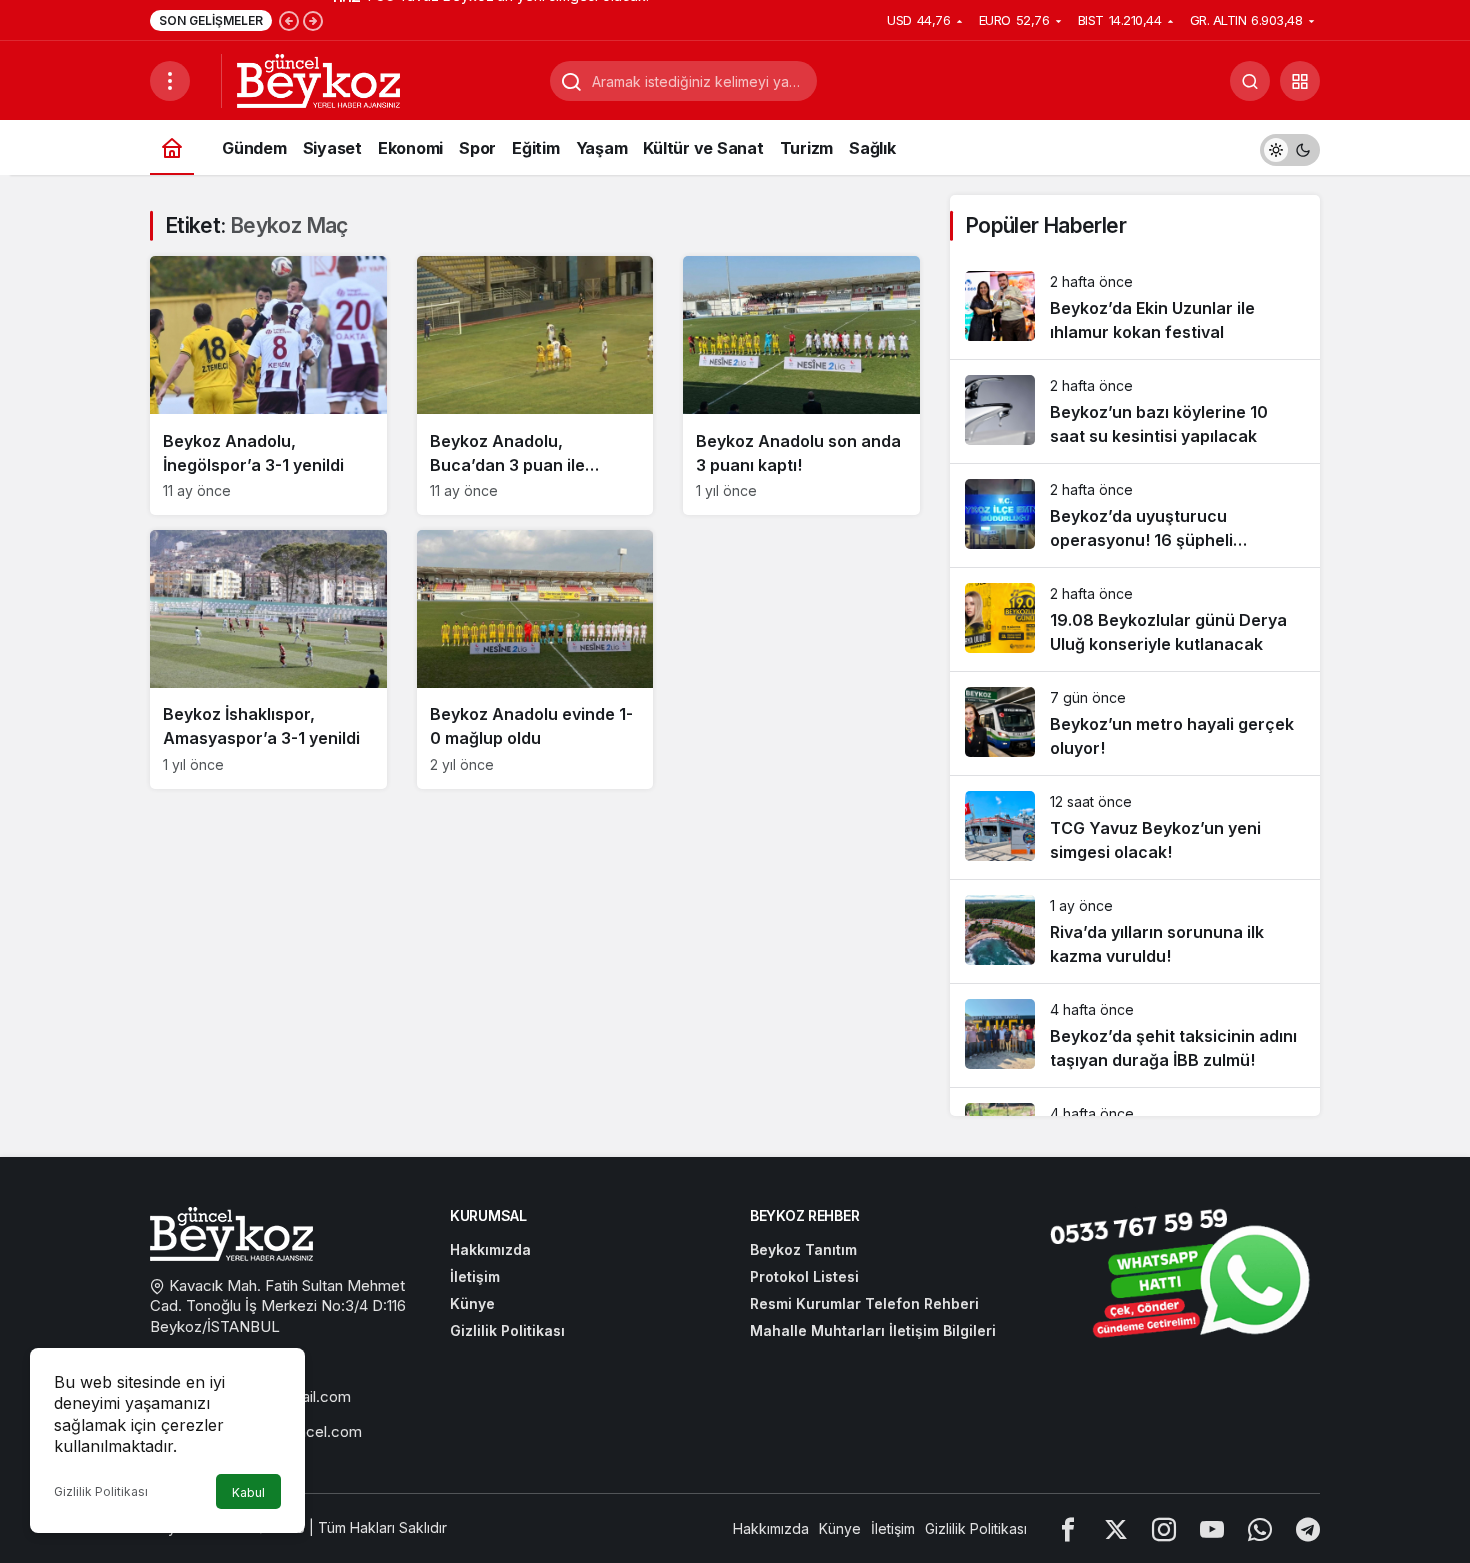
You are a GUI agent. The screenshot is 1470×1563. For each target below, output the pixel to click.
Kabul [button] (248, 1492)
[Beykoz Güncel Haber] (318, 79)
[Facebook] (1068, 1528)
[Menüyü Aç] (170, 81)
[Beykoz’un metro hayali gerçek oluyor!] (1135, 723)
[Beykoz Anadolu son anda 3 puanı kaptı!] (801, 385)
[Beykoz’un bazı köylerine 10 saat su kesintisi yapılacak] (1135, 411)
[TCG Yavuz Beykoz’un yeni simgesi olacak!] (1135, 827)
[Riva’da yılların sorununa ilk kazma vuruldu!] (1135, 931)
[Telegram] (1308, 1528)
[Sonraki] (313, 20)
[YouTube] (1212, 1528)
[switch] (1290, 147)
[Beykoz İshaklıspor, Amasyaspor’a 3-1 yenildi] (268, 659)
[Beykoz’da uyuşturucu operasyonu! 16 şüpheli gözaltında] (1135, 515)
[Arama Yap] (1250, 81)
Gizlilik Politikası (101, 1491)
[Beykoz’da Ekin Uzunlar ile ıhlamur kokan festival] (1135, 307)
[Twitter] (1116, 1528)
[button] (1300, 81)
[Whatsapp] (1260, 1528)
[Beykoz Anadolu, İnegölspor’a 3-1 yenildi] (268, 385)
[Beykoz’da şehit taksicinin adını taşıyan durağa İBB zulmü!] (1135, 1035)
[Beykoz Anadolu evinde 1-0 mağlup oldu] (535, 659)
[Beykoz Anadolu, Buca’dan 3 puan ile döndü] (535, 385)
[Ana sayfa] (172, 147)
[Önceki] (289, 20)
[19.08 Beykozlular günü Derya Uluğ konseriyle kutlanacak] (1135, 619)
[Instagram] (1164, 1528)
